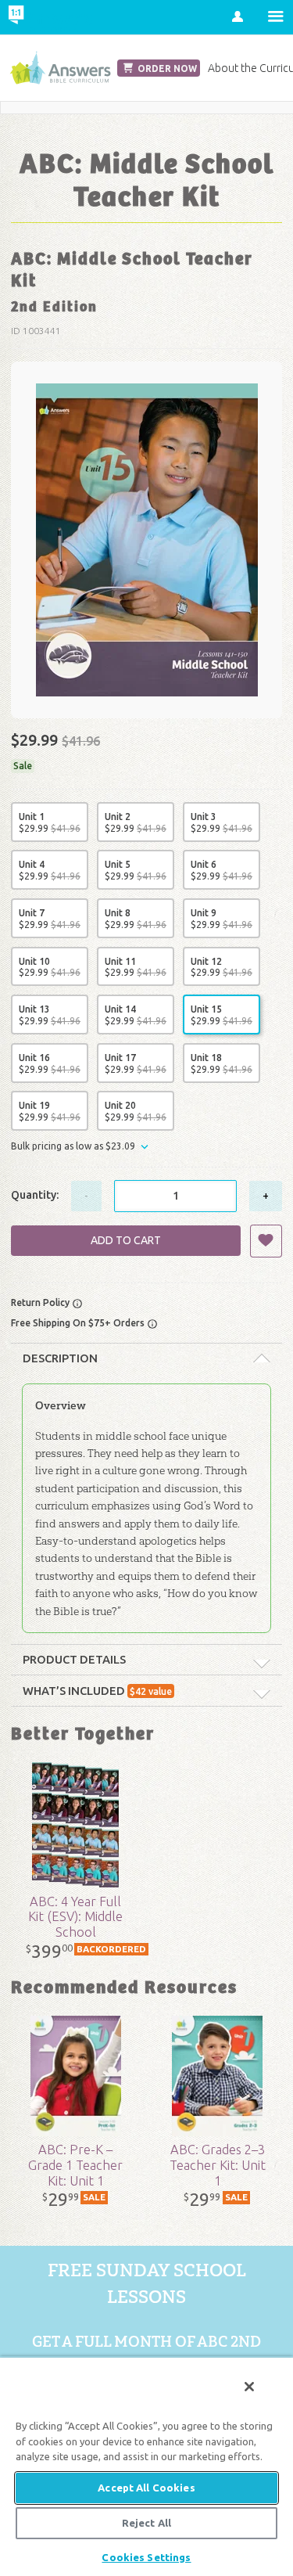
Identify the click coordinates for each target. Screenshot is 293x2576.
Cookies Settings (146, 2557)
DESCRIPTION (60, 1358)
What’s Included (97, 1691)
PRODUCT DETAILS (74, 1659)
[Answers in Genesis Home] (49, 17)
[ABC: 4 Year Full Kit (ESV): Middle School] (75, 1825)
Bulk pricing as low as (73, 1146)
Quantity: (35, 1195)
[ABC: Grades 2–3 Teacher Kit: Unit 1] (218, 2076)
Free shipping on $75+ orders (79, 1323)
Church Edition (60, 68)
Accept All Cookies (146, 2488)
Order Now (166, 68)
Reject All (146, 2523)
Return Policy (41, 1302)
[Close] (249, 2387)
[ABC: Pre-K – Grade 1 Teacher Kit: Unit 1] (75, 2076)
